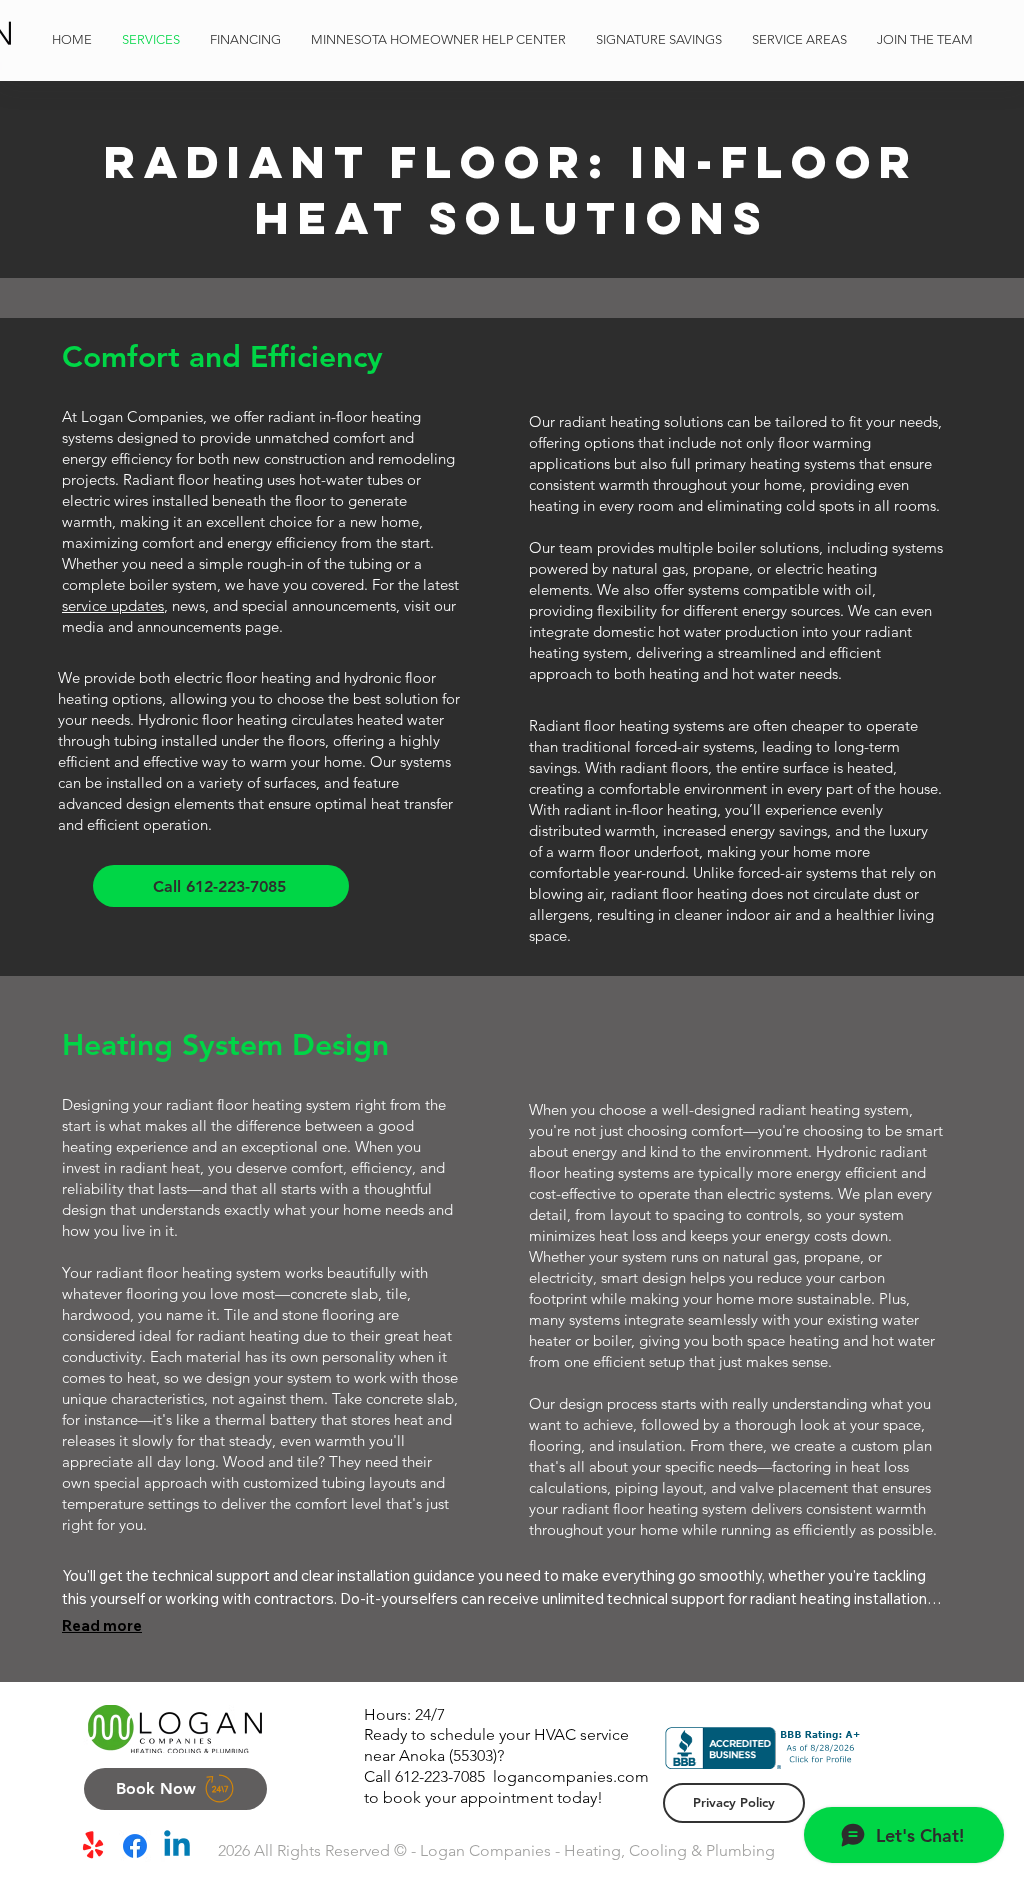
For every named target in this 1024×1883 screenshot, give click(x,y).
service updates (113, 605)
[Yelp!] (93, 1846)
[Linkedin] (177, 1846)
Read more (102, 1625)
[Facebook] (135, 1846)
